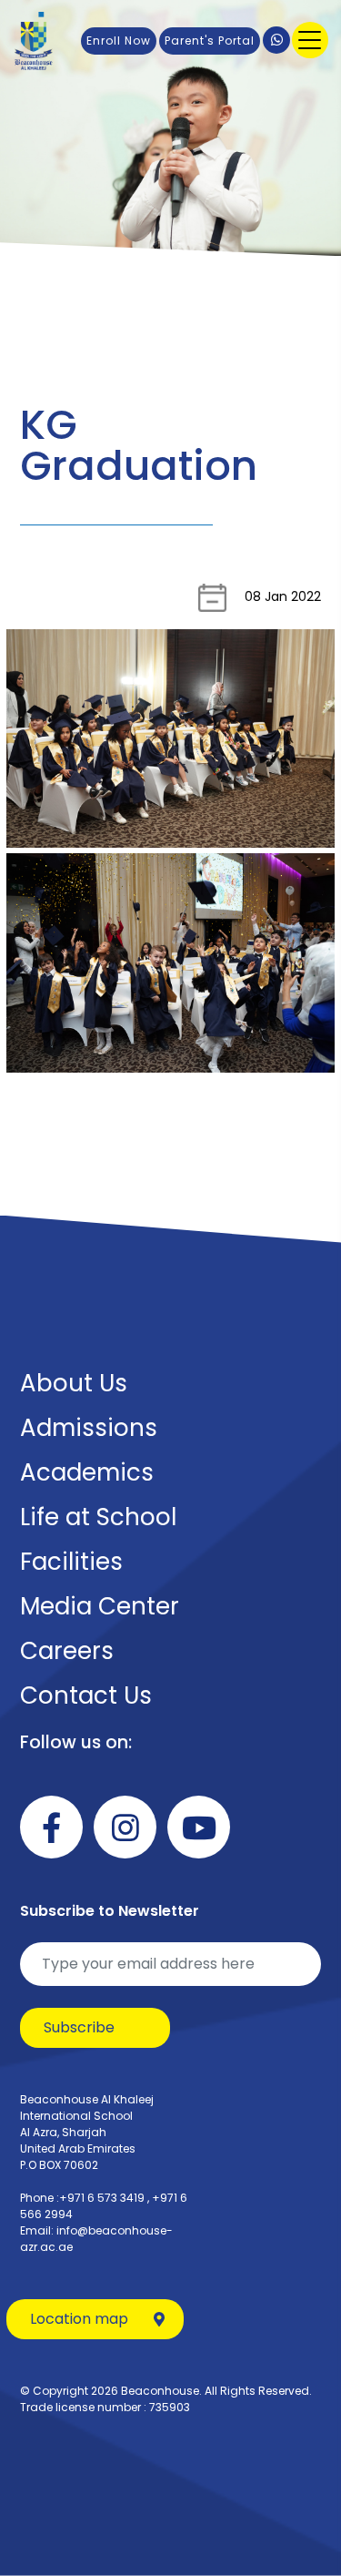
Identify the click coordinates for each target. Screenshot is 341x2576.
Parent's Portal (210, 41)
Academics (87, 1472)
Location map (79, 2319)
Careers (67, 1651)
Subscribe (79, 2027)
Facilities (71, 1562)
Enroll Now (119, 41)
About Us (74, 1383)
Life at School (98, 1517)
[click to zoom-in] (170, 739)
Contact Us (86, 1695)
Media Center (100, 1606)
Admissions (89, 1428)
